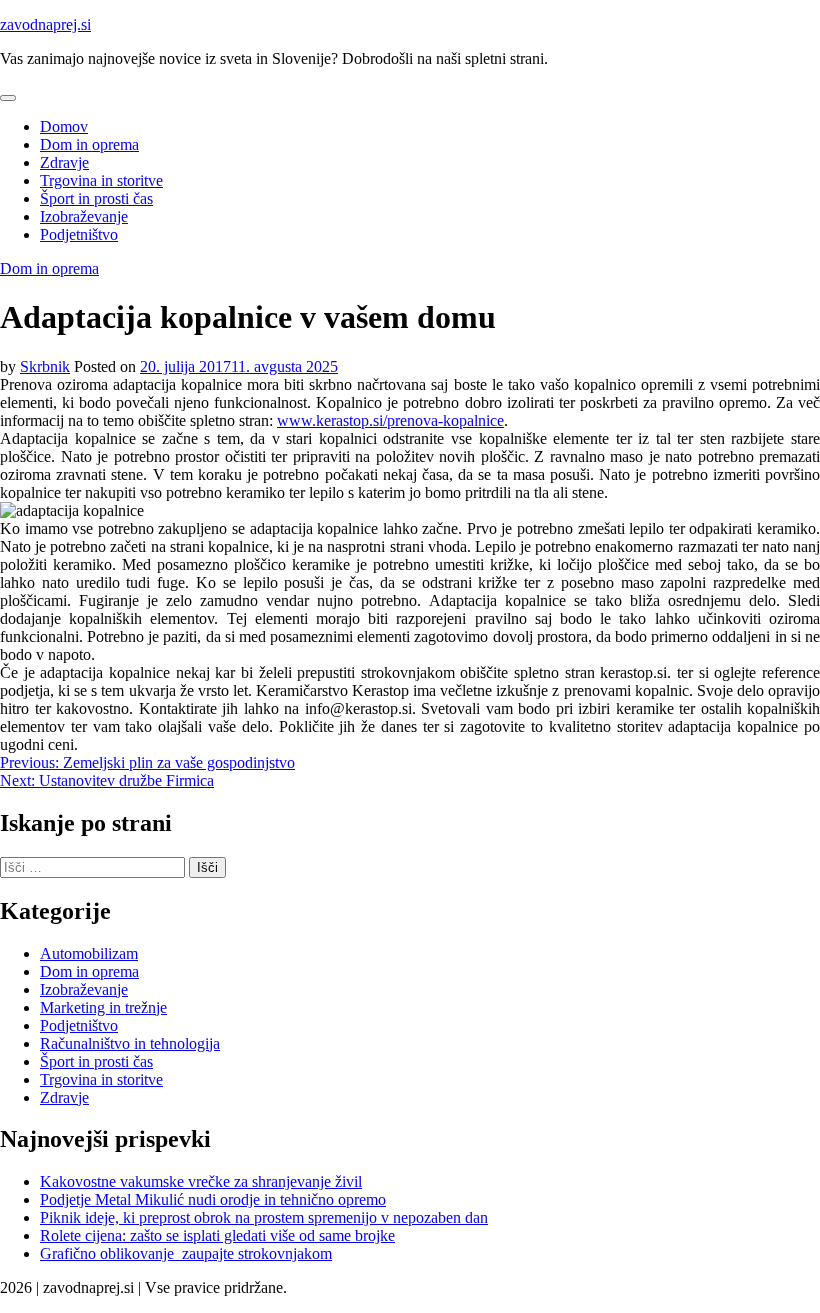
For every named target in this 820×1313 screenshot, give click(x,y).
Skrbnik (45, 366)
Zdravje (64, 162)
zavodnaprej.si (45, 24)
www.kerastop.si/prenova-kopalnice (390, 420)
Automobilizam (89, 953)
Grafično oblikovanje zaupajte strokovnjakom (186, 1253)
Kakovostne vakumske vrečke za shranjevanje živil (201, 1181)
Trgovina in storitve (101, 180)
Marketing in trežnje (103, 1007)
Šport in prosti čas (96, 198)
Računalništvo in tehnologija (130, 1043)
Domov (64, 126)
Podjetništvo (79, 234)
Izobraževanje (84, 216)
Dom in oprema (89, 144)
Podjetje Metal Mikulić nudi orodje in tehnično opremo (213, 1199)
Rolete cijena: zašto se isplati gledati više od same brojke (217, 1235)
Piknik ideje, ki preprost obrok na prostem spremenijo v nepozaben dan (264, 1217)
